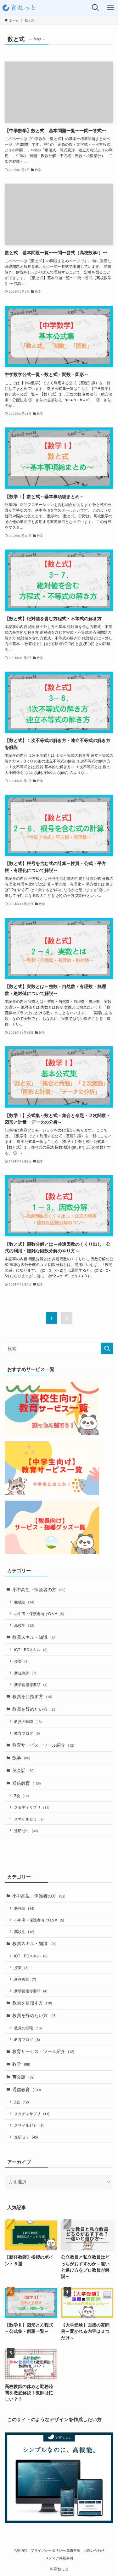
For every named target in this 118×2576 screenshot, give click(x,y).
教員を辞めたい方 (34, 1709)
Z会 (22, 1795)
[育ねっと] (20, 8)
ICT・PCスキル (31, 1649)
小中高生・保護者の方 (39, 1589)
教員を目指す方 (32, 1696)
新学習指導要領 (31, 1684)
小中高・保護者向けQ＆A (39, 1613)
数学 (21, 1758)
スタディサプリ (32, 1807)
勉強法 (24, 1602)
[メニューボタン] (110, 8)
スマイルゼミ (29, 1819)
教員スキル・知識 (34, 1637)
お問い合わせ (94, 2550)
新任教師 (25, 1673)
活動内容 (20, 2550)
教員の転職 (28, 1721)
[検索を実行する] (107, 1348)
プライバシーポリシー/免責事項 (56, 2550)
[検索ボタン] (95, 8)
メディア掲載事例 (59, 2558)
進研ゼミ (26, 1830)
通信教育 (27, 1783)
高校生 (24, 1625)
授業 (21, 1661)
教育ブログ (27, 1733)
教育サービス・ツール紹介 (43, 1745)
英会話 (23, 1770)
